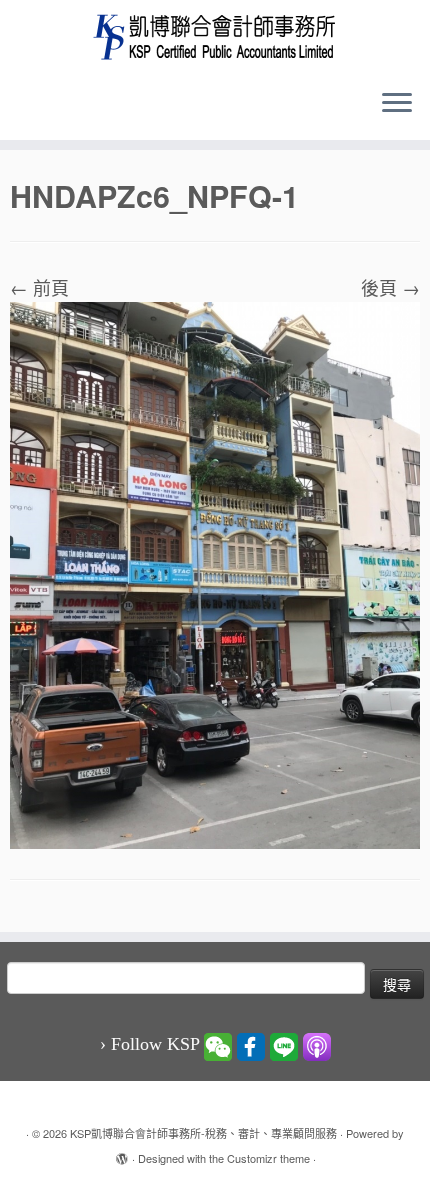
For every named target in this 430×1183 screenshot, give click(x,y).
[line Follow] (284, 1045)
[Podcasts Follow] (317, 1045)
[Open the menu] (397, 104)
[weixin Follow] (218, 1045)
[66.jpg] (215, 572)
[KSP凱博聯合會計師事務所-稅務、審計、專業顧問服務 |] (215, 36)
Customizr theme (268, 1158)
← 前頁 (39, 287)
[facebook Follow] (251, 1045)
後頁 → (390, 287)
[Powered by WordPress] (122, 1154)
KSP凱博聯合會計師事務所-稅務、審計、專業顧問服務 (203, 1133)
